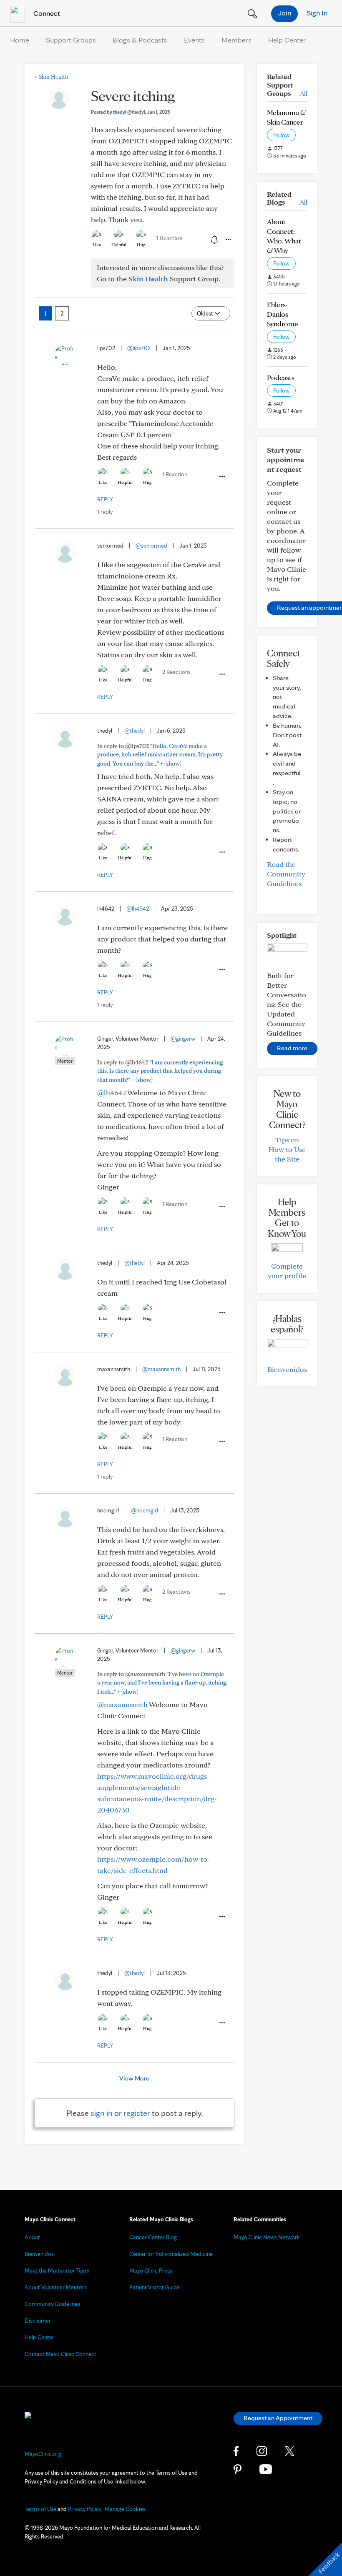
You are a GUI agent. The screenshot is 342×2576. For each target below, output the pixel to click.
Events (194, 40)
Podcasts (281, 377)
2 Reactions (176, 672)
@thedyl (135, 731)
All (303, 93)
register (137, 2113)
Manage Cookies (125, 2509)
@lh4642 (138, 909)
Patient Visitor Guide (155, 2287)
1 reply (105, 512)
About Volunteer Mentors (56, 2287)
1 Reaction (169, 238)
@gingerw (183, 1039)
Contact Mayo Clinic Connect (60, 2354)
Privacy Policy (85, 2509)
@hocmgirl (145, 1510)
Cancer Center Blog (153, 2237)
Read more (292, 1048)
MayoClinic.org (43, 2454)
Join (285, 13)
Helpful (119, 245)
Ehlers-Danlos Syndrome (283, 314)
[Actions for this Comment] (221, 477)
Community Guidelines (52, 2304)
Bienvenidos (287, 1369)
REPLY (105, 499)
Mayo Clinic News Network (267, 2237)
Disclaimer (38, 2321)
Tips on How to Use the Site (287, 1149)
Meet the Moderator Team (57, 2271)
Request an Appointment (278, 2418)
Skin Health (52, 77)
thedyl (129, 112)
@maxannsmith (161, 1369)
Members (236, 40)
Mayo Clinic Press (151, 2271)
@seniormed (151, 546)
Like (97, 245)
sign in (102, 2113)
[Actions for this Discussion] (228, 240)
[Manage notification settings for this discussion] (214, 239)
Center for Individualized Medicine (171, 2254)
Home (20, 40)
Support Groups (71, 40)
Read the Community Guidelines (286, 874)
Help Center (287, 40)
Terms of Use (40, 2509)
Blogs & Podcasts (140, 40)
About (32, 2237)
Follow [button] (281, 135)
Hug (141, 245)
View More (134, 2078)
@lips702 (139, 348)
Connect (46, 13)
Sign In (317, 13)
